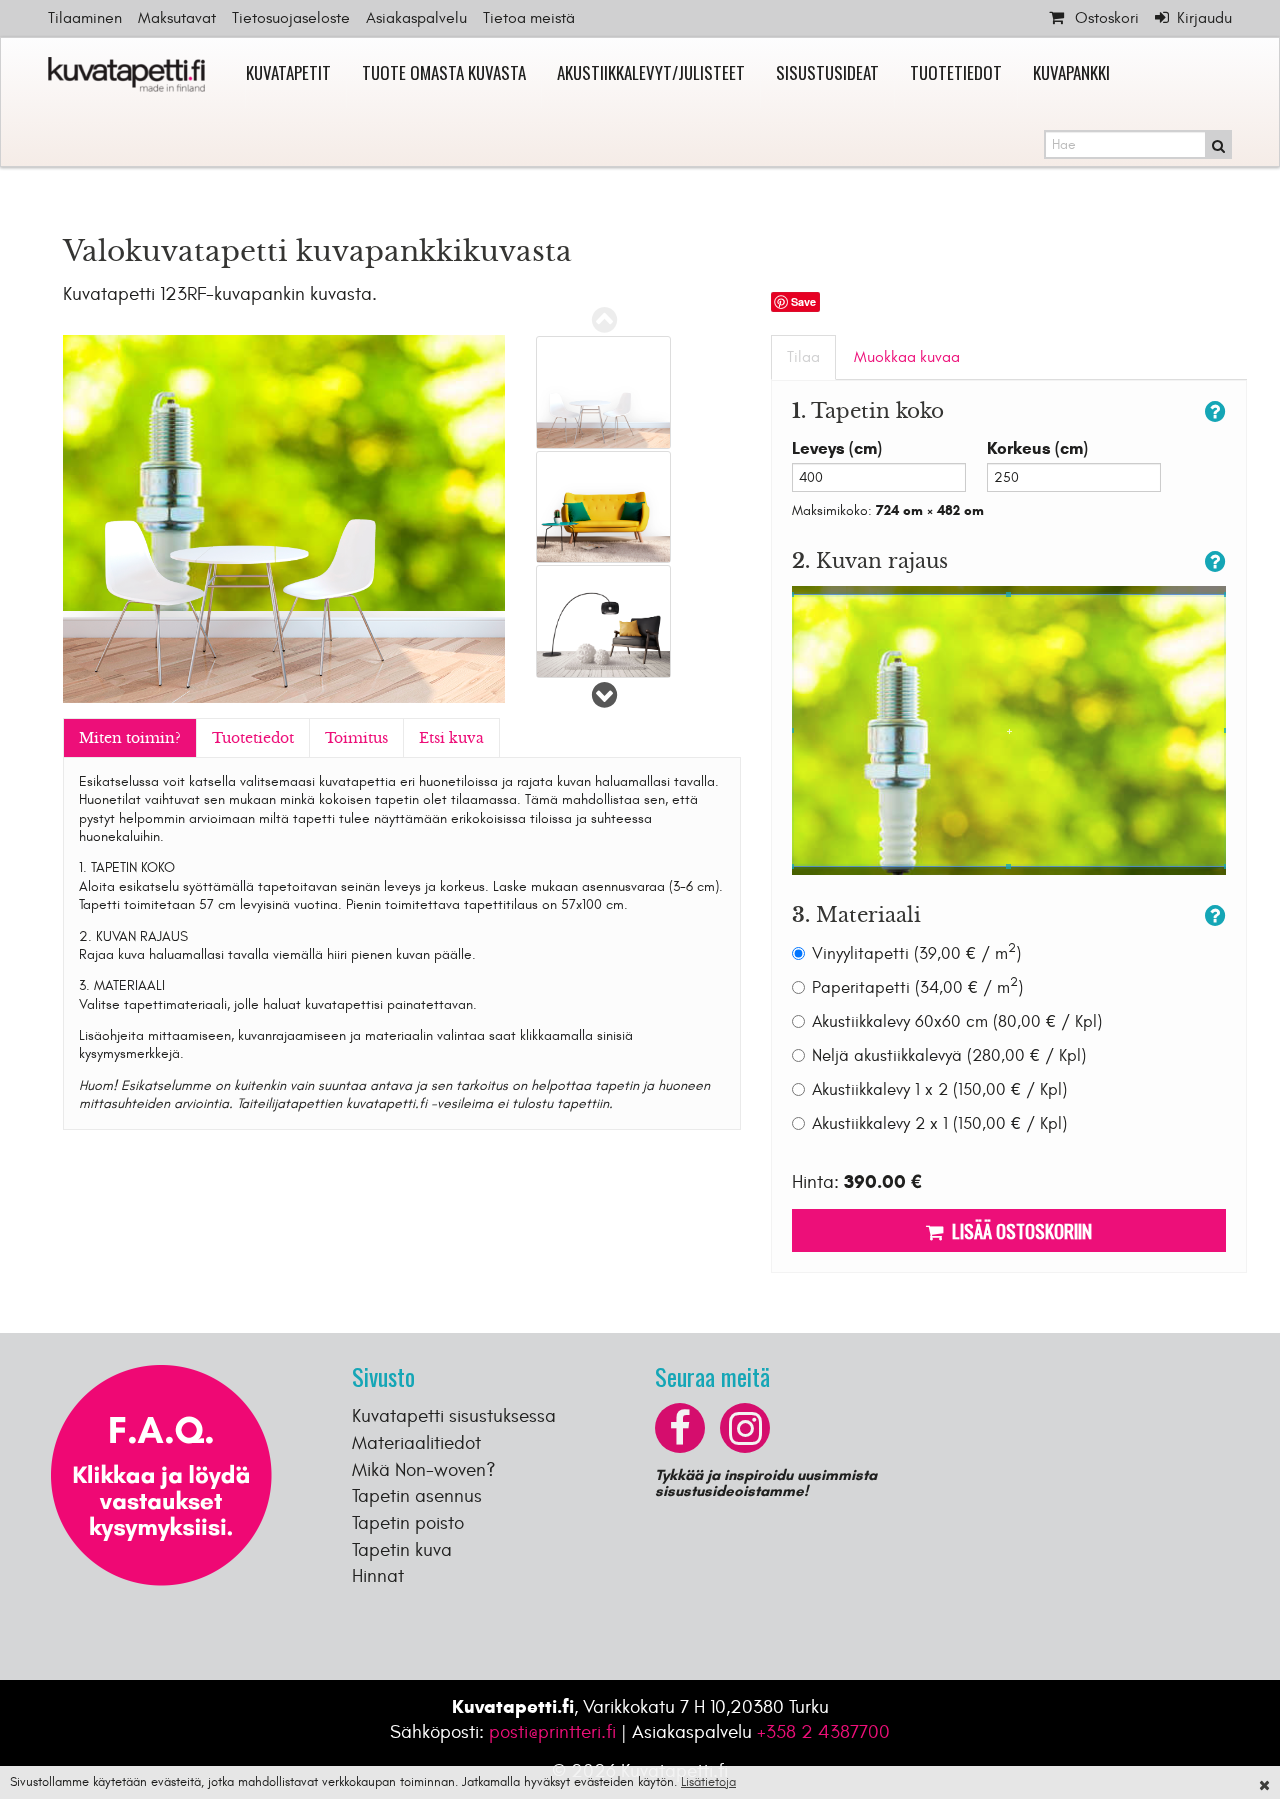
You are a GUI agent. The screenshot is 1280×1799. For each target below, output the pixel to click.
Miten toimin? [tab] (130, 738)
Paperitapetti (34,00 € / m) (917, 987)
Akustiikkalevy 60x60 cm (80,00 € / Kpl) (957, 1022)
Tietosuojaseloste (291, 18)
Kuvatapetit (288, 72)
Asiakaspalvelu (416, 18)
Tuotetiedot (956, 72)
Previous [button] (605, 320)
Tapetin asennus (417, 1496)
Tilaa (803, 357)
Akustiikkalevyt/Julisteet (651, 72)
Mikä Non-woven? (424, 1470)
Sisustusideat (827, 72)
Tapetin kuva (402, 1550)
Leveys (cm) (837, 448)
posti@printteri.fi (552, 1732)
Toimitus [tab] (356, 738)
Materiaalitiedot (416, 1443)
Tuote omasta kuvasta (444, 72)
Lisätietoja (708, 1782)
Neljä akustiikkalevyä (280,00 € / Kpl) (949, 1056)
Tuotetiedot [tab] (253, 738)
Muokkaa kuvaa (907, 357)
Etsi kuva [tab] (451, 738)
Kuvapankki (1071, 72)
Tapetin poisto (408, 1523)
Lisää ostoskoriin (1018, 1230)
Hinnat (378, 1576)
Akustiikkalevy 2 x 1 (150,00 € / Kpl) (939, 1124)
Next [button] (605, 695)
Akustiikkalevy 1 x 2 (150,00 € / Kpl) (939, 1090)
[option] (603, 392)
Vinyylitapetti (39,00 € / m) (916, 953)
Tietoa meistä (529, 18)
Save (803, 301)
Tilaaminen (85, 18)
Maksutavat (177, 18)
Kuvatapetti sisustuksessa (454, 1416)
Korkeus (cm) (1037, 448)
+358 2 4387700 (823, 1732)
